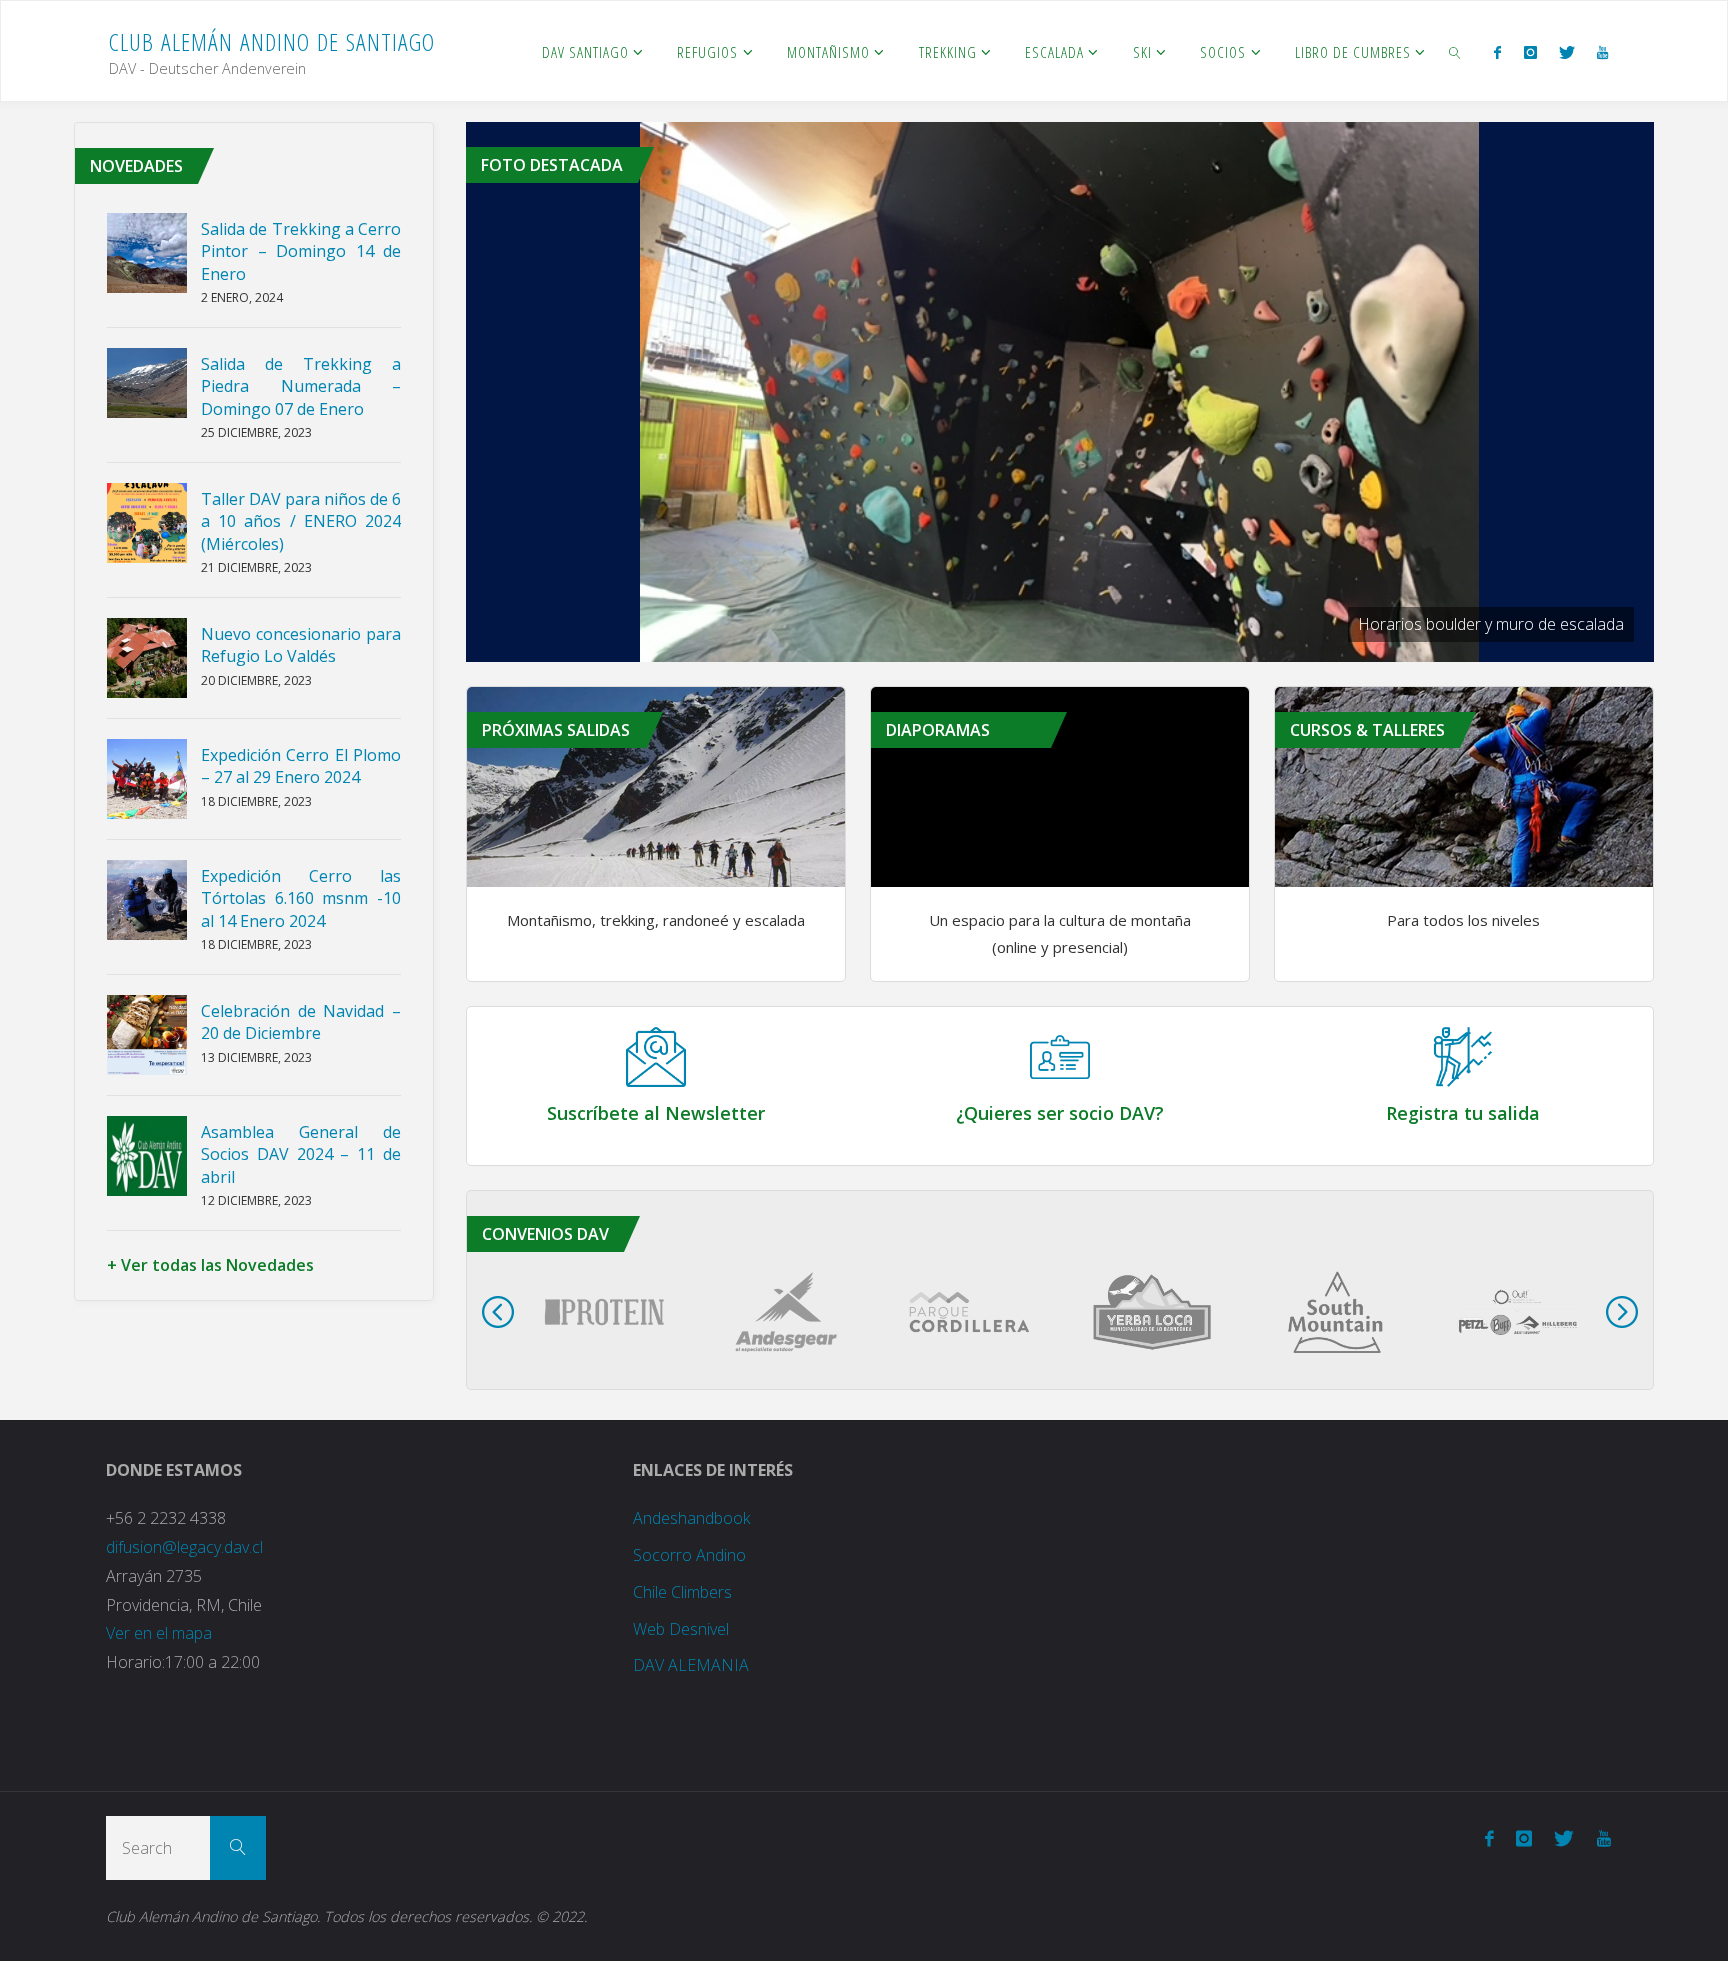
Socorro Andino (689, 1555)
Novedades (136, 166)
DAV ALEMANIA (691, 1665)
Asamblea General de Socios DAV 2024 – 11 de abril (301, 1154)
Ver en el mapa (159, 1633)
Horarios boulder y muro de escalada (1491, 624)
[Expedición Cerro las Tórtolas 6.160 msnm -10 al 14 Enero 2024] (147, 900)
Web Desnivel (681, 1629)
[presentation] (498, 1312)
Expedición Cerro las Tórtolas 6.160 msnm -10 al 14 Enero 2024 (301, 898)
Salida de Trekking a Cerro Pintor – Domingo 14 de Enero (301, 251)
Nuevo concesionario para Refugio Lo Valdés (301, 645)
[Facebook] (1497, 52)
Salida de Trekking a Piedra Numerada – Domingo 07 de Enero (301, 386)
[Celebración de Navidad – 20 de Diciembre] (147, 1035)
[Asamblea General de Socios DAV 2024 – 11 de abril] (147, 1156)
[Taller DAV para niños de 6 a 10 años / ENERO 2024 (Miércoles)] (147, 523)
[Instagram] (1529, 52)
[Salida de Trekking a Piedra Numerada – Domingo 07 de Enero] (147, 383)
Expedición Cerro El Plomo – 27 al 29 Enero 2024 (301, 766)
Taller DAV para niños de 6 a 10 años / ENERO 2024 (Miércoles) (301, 521)
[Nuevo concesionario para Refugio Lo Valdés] (147, 658)
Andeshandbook (691, 1518)
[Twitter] (1567, 52)
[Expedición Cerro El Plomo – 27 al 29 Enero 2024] (147, 779)
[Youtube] (1602, 52)
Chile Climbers (682, 1592)
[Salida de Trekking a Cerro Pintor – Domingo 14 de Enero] (147, 253)
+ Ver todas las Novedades (210, 1265)
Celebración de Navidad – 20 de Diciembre (301, 1022)
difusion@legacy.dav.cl (184, 1547)
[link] (1455, 51)
